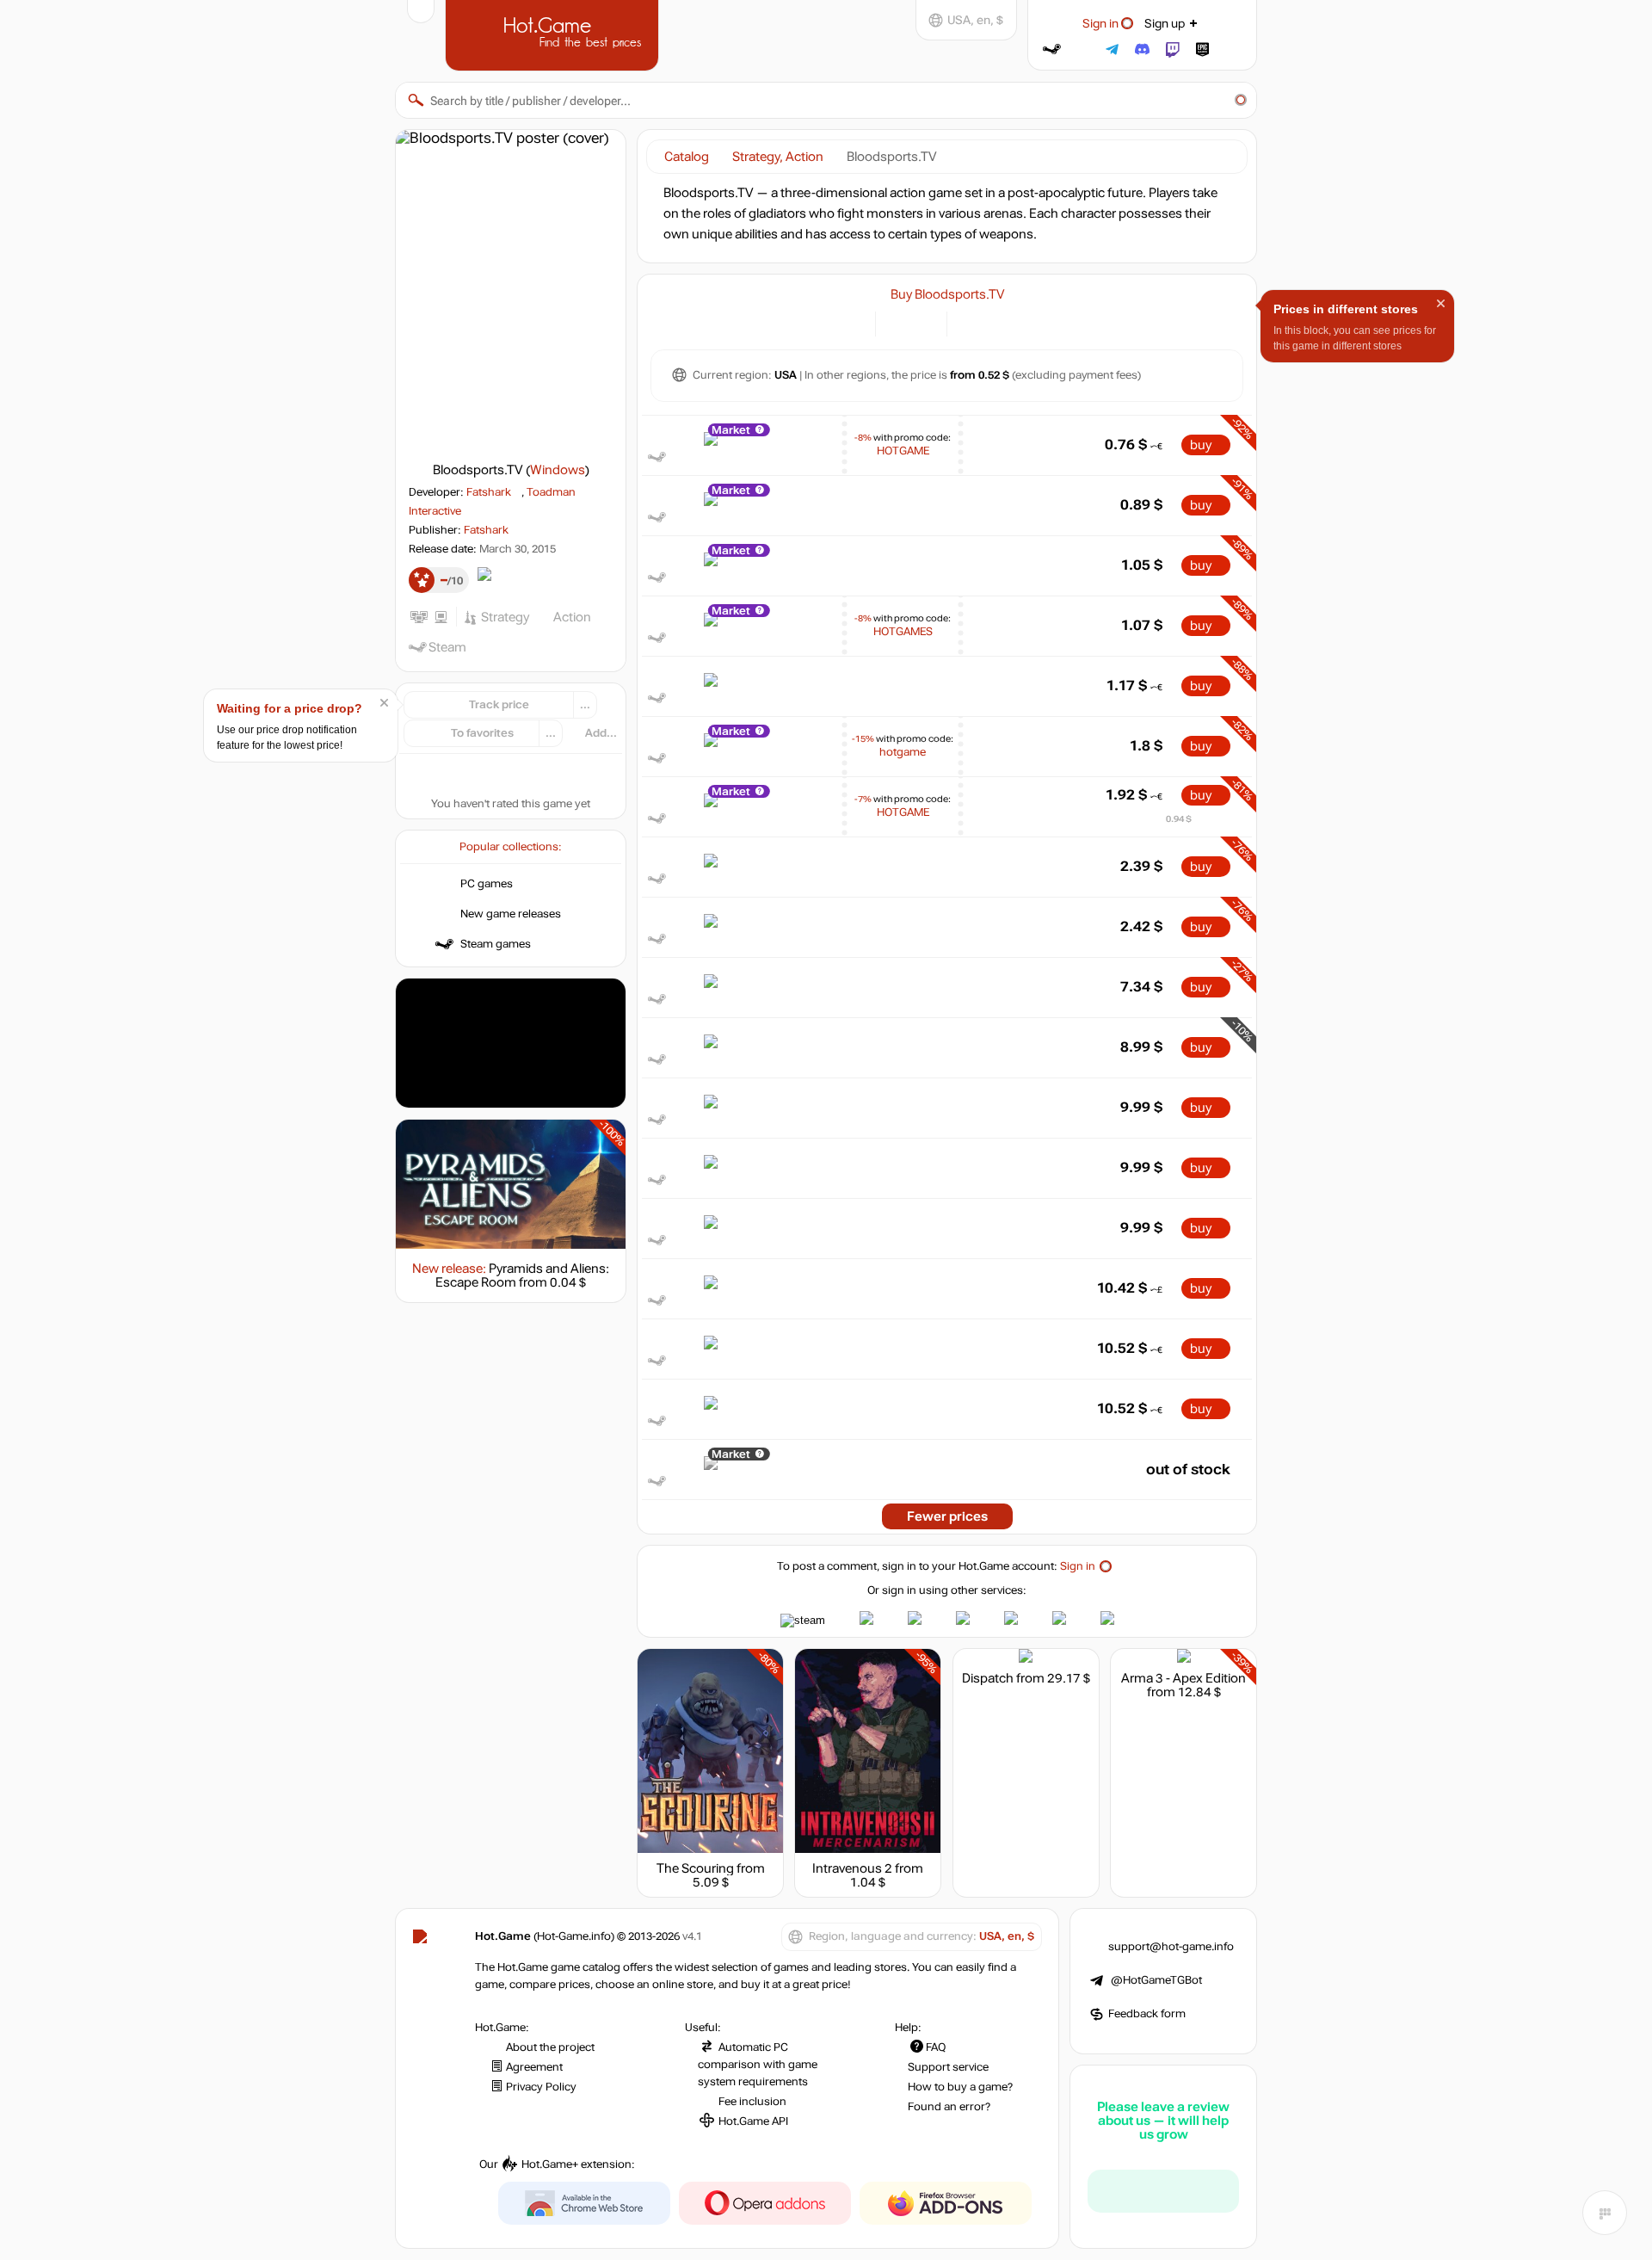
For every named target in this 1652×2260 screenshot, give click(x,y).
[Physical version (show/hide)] (924, 322)
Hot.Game (554, 34)
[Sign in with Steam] (1052, 49)
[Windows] (970, 322)
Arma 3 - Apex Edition (1184, 1678)
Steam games (496, 944)
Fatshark (489, 492)
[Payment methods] (852, 322)
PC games (487, 884)
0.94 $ (1179, 819)
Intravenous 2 (852, 1868)
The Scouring (695, 1868)
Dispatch (988, 1678)
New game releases (511, 914)
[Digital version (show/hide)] (899, 322)
